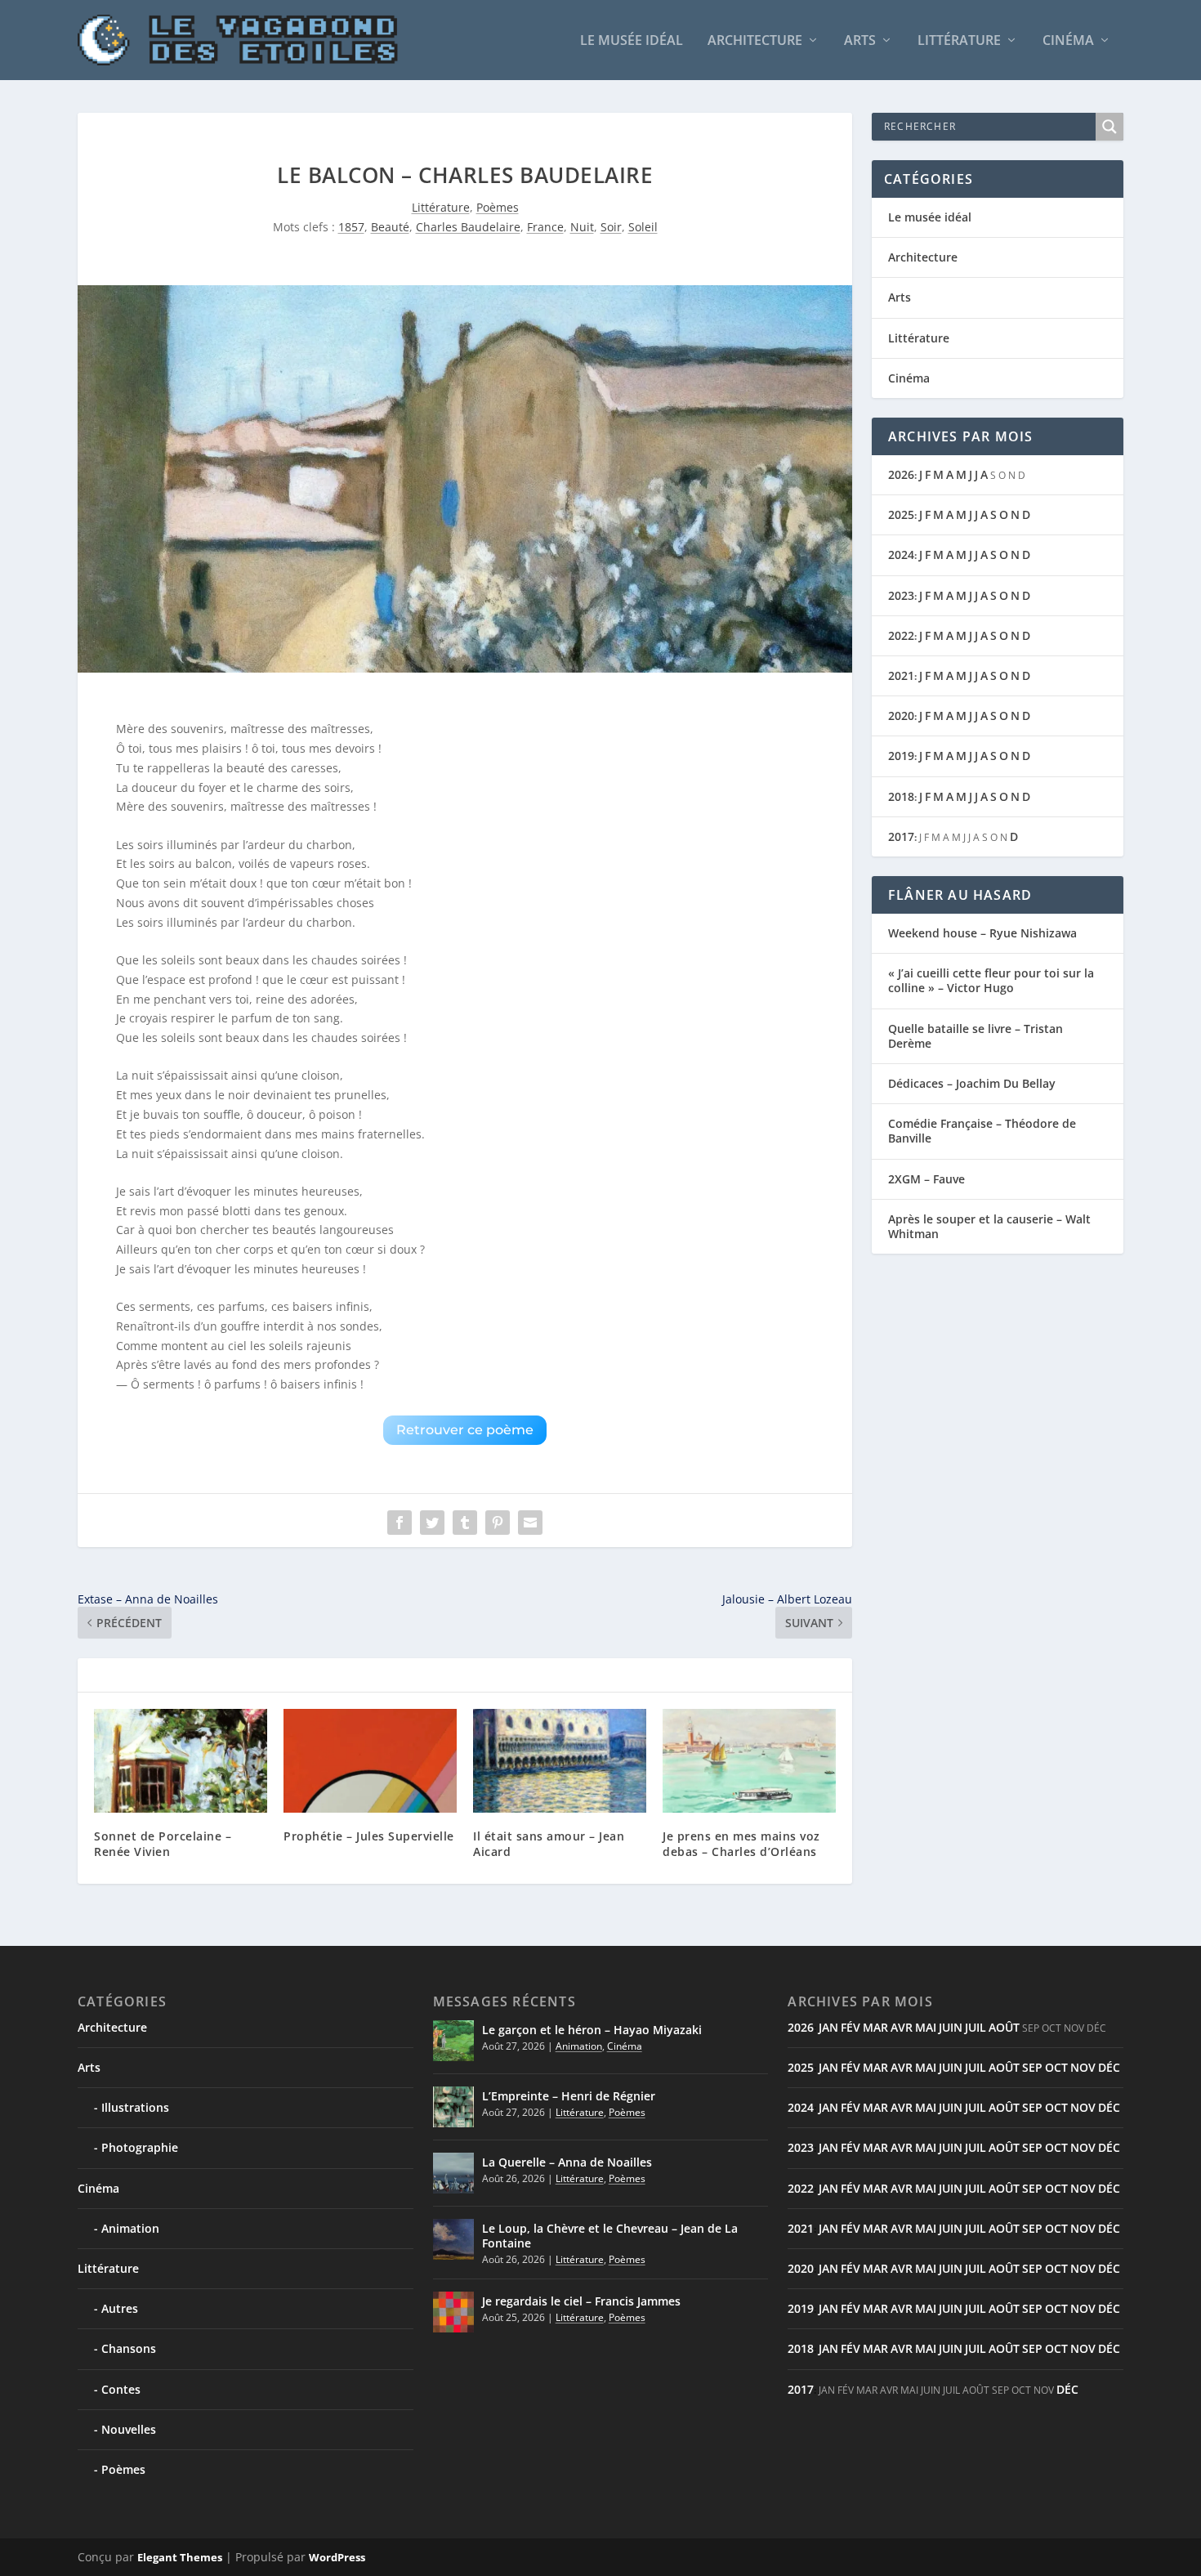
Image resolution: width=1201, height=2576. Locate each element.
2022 (901, 635)
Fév (851, 2027)
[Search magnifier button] (1109, 127)
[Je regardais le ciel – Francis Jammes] (453, 2312)
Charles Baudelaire (468, 227)
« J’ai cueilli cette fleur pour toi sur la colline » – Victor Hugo (991, 980)
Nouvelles (129, 2429)
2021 (901, 675)
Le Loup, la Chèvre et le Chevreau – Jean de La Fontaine (610, 2236)
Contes (121, 2389)
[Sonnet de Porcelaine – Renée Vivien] (181, 1761)
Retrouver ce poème (465, 1430)
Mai (926, 2027)
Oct (1056, 2067)
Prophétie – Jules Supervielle (369, 1836)
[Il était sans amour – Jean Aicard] (560, 1761)
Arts (860, 41)
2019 (901, 756)
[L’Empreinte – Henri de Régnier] (453, 2107)
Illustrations (135, 2107)
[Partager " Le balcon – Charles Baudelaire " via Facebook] (400, 1523)
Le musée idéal (632, 41)
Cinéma (1068, 41)
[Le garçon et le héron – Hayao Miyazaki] (453, 2041)
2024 (901, 555)
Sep (1032, 2067)
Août (1004, 2027)
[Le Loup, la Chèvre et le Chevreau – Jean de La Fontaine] (453, 2239)
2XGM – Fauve (926, 1179)
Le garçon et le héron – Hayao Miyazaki (592, 2030)
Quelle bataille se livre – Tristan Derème (976, 1036)
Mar (875, 2027)
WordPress (337, 2557)
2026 (901, 474)
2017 (901, 836)
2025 (901, 514)
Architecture (755, 41)
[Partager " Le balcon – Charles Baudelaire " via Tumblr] (465, 1523)
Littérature (959, 41)
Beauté (390, 227)
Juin (951, 2027)
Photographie (140, 2147)
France (545, 227)
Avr (902, 2027)
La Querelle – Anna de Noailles (567, 2162)
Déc (1109, 2067)
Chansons (129, 2348)
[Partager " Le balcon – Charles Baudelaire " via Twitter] (432, 1523)
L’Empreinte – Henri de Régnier (569, 2096)
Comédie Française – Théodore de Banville (982, 1131)
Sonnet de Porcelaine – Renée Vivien (163, 1843)
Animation (130, 2228)
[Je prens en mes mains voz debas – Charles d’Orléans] (749, 1761)
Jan (828, 2027)
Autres (120, 2308)
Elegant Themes (180, 2557)
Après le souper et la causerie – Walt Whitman (989, 1226)
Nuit (582, 227)
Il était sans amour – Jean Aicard (549, 1843)
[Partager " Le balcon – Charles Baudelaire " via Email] (530, 1523)
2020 (901, 716)
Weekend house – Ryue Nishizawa (982, 933)
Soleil (643, 227)
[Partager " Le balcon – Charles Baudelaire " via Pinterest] (498, 1523)
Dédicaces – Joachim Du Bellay (972, 1083)
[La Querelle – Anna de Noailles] (453, 2173)
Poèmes (498, 207)
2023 (901, 595)
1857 (351, 227)
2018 (901, 796)
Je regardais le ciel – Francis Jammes (581, 2301)
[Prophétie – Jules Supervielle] (370, 1761)
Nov (1083, 2067)
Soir (611, 227)
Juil (976, 2027)
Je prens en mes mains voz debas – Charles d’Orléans (741, 1843)
